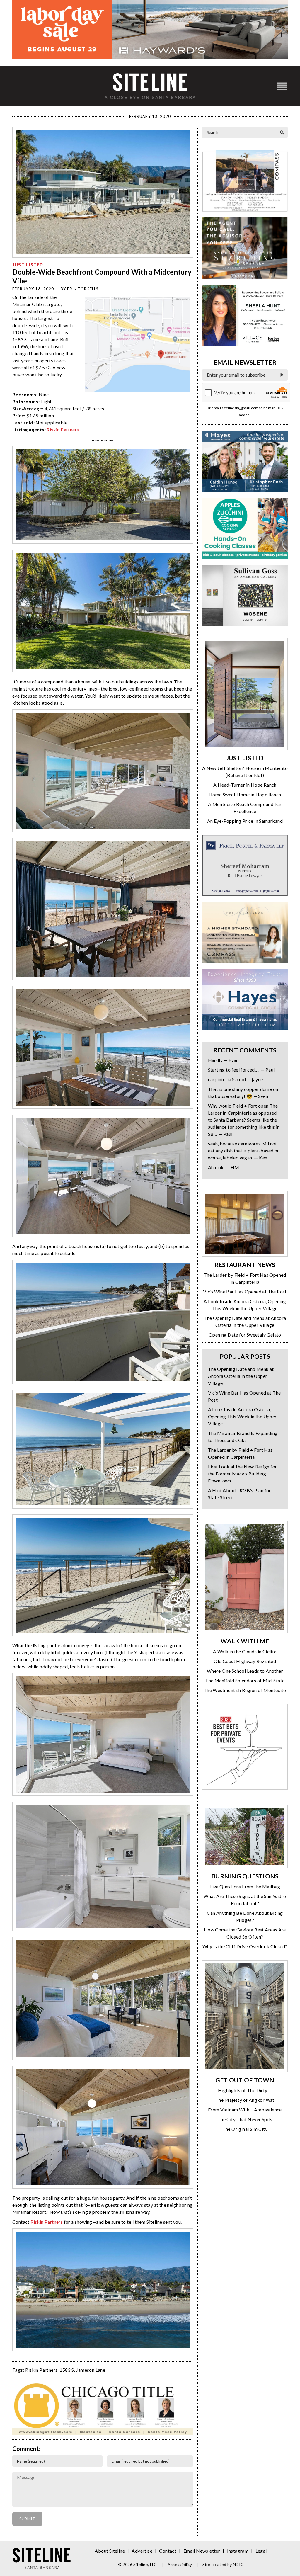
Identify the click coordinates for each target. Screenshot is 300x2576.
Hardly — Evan (223, 1060)
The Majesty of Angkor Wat (245, 2100)
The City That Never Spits (245, 2119)
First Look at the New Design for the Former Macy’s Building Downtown (243, 1474)
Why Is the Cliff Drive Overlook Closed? (245, 1946)
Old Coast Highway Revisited (245, 1661)
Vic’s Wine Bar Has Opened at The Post (245, 1292)
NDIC (238, 2564)
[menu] (282, 86)
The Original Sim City (245, 2129)
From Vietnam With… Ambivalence (245, 2110)
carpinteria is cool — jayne (236, 1079)
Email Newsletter (202, 2551)
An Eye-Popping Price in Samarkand (245, 821)
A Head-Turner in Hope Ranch (245, 785)
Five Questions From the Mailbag (245, 1886)
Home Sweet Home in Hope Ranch (245, 794)
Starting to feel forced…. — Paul (241, 1070)
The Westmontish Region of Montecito (245, 1690)
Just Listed (28, 265)
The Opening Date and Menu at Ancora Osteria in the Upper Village (241, 1376)
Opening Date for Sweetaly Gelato (245, 1335)
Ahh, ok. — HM (224, 1167)
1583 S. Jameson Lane (82, 2370)
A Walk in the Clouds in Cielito (245, 1651)
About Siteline (110, 2551)
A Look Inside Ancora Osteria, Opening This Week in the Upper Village (242, 1416)
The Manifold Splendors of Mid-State (245, 1680)
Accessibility (180, 2564)
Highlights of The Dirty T (245, 2090)
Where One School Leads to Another (245, 1671)
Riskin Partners (63, 430)
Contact (168, 2551)
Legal (261, 2551)
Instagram (238, 2551)
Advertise (142, 2551)
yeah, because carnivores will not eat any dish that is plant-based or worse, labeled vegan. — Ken (244, 1151)
